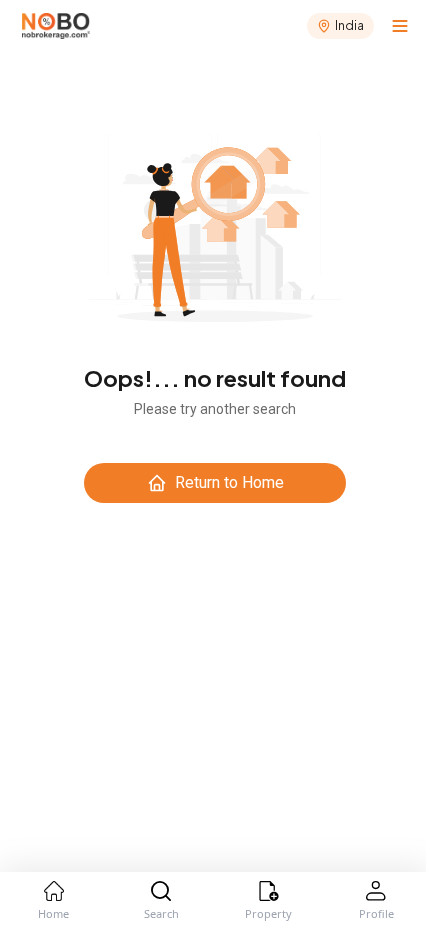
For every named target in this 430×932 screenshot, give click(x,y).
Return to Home (229, 482)
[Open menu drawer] (400, 26)
